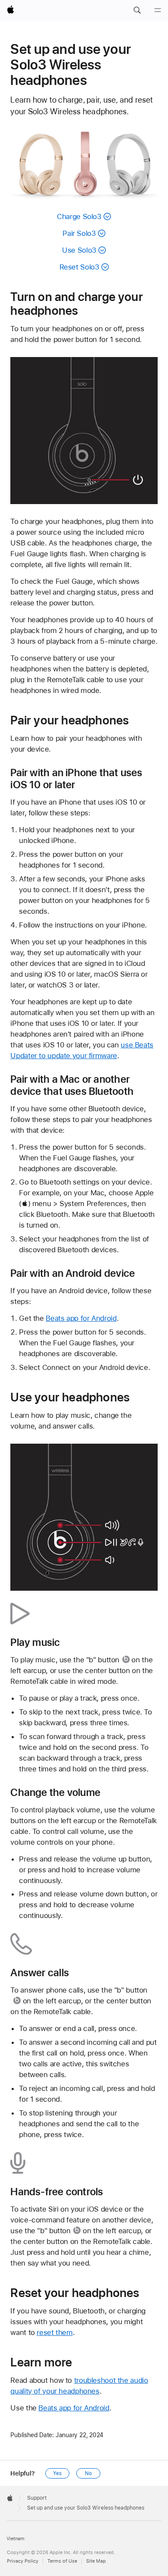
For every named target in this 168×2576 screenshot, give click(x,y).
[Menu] (158, 10)
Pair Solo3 (79, 233)
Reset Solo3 (79, 267)
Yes (57, 2473)
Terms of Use (62, 2561)
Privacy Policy (23, 2561)
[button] (137, 10)
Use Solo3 (79, 250)
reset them (54, 2332)
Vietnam (16, 2539)
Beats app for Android (81, 1318)
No (88, 2473)
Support (37, 2498)
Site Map (96, 2561)
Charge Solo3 (79, 216)
